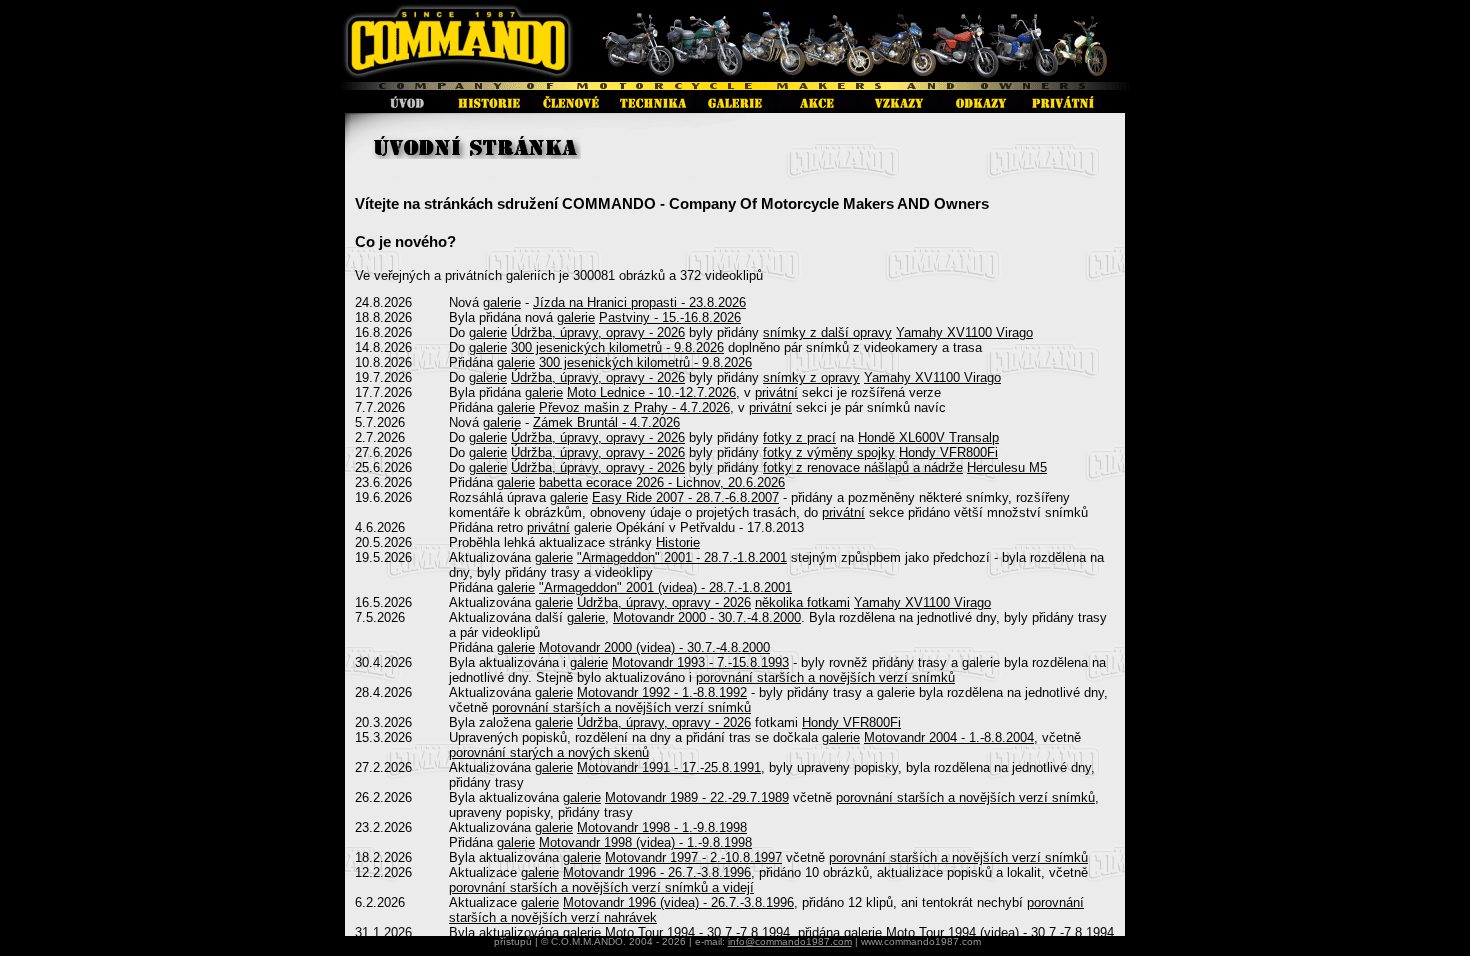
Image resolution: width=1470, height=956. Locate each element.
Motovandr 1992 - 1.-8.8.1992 (662, 692)
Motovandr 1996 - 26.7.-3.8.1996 (657, 872)
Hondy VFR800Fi (948, 452)
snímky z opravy (811, 377)
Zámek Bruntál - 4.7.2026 (606, 422)
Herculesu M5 (1007, 467)
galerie (502, 302)
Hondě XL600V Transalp (928, 437)
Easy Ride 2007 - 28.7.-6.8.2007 (685, 497)
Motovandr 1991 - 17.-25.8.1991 (669, 767)
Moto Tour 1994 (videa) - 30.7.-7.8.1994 (1000, 932)
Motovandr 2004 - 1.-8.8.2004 (949, 737)
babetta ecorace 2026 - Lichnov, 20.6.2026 (662, 482)
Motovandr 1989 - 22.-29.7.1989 (697, 797)
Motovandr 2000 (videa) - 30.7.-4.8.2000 (654, 647)
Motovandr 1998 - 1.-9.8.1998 (662, 827)
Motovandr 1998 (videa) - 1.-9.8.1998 (645, 842)
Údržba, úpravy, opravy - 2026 (598, 332)
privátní (776, 392)
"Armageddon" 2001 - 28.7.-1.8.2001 (682, 557)
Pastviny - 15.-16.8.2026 (670, 317)
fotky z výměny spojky (829, 452)
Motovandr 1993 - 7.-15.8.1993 (700, 662)
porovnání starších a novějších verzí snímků (825, 677)
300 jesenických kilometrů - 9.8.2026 (617, 347)
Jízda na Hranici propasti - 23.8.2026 (639, 302)
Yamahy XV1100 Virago (964, 332)
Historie (678, 542)
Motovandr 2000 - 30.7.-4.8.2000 (707, 617)
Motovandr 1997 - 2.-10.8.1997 (693, 857)
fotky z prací (799, 437)
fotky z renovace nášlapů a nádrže (863, 467)
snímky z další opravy (827, 332)
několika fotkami (802, 602)
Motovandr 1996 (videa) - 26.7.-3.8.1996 (678, 902)
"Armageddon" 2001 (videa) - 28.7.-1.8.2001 (665, 587)
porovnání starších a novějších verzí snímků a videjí (601, 887)
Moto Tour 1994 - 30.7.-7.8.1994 (697, 932)
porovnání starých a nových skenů (549, 752)
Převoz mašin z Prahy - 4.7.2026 (634, 407)
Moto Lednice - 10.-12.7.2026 (651, 392)
